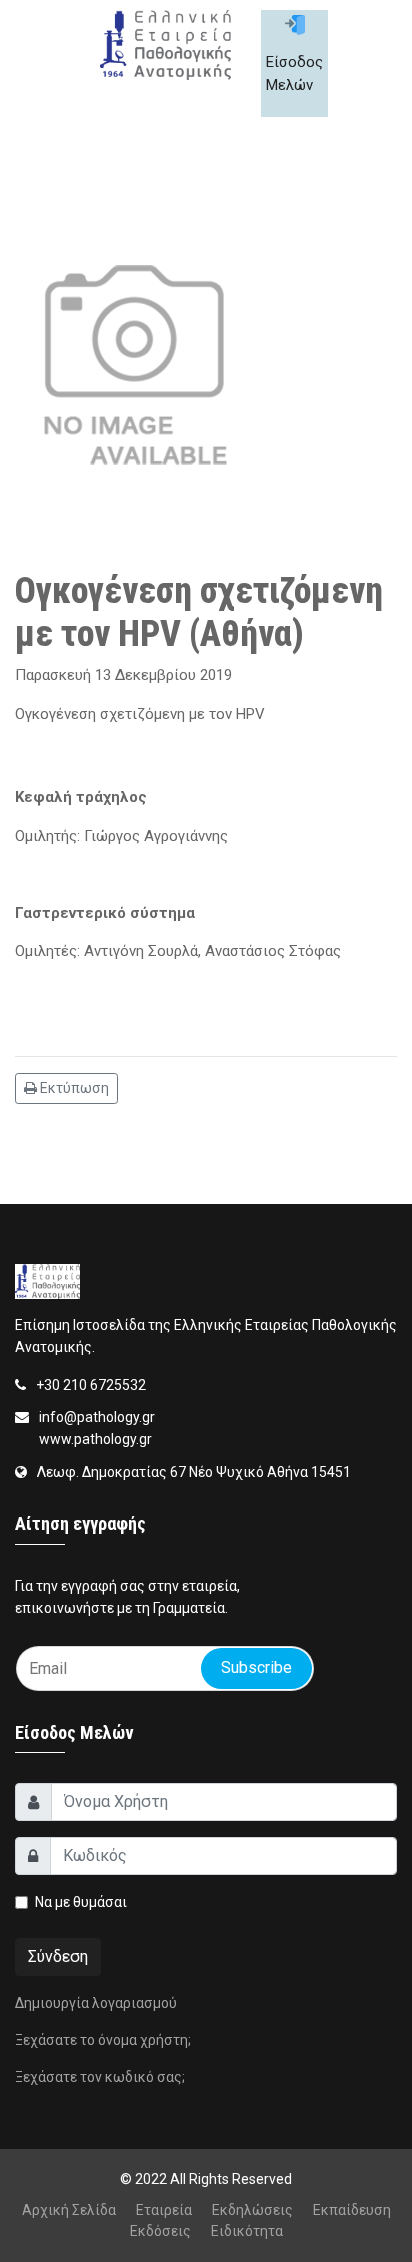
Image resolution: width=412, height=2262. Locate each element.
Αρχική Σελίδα (69, 2210)
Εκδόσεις (160, 2231)
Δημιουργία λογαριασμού (96, 2003)
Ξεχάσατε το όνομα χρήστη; (103, 2040)
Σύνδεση (58, 1956)
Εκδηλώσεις (252, 2210)
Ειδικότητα (247, 2231)
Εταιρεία (164, 2210)
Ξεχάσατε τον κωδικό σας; (100, 2077)
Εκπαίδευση (352, 2210)
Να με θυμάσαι (81, 1902)
